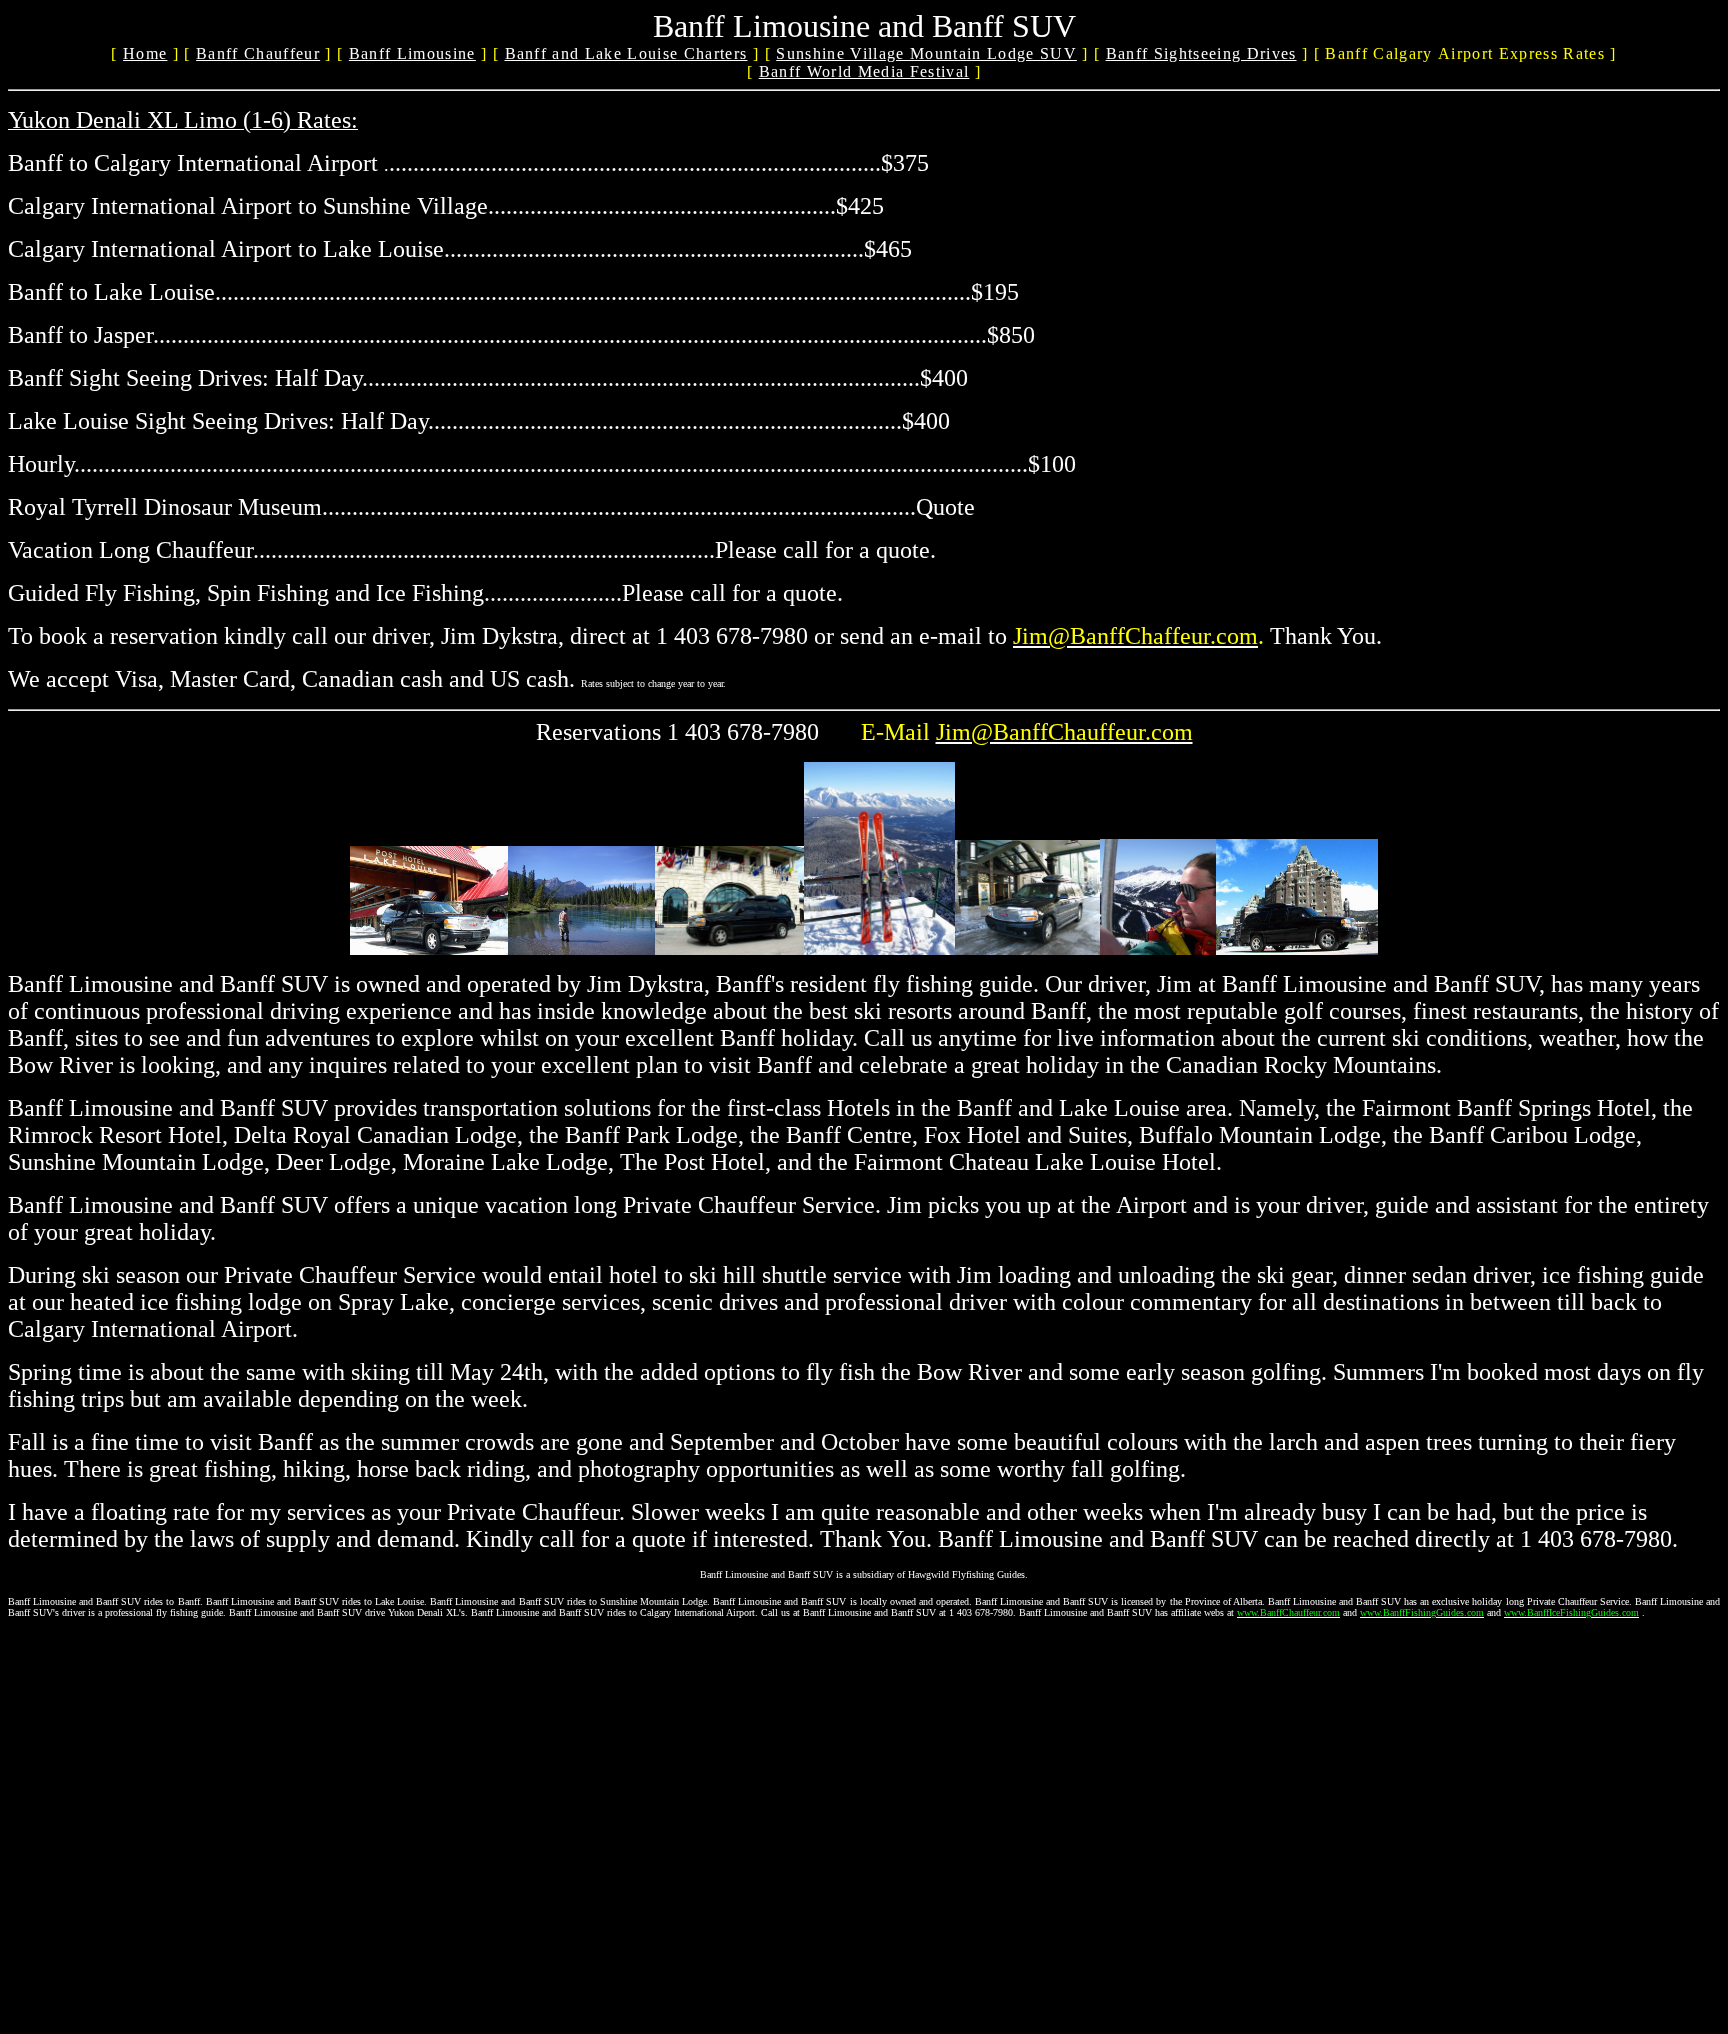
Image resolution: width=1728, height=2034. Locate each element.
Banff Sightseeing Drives (1201, 53)
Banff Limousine (412, 53)
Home (145, 53)
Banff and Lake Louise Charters (626, 53)
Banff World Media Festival (864, 71)
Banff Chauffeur (258, 53)
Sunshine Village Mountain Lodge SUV (926, 53)
